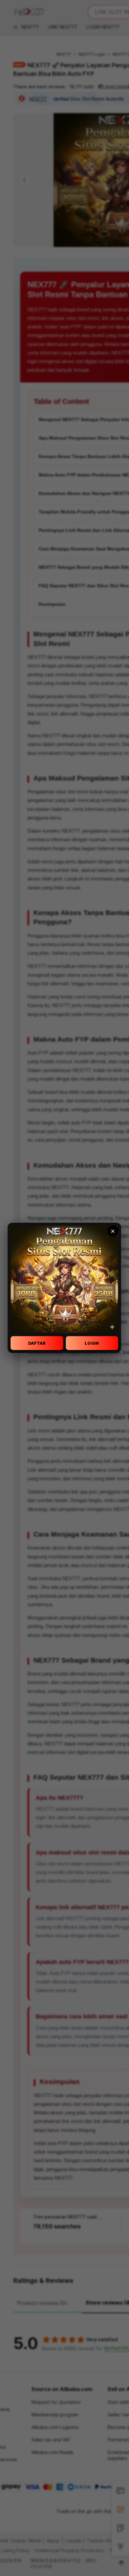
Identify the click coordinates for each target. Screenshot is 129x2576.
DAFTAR (37, 1343)
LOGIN (92, 1343)
